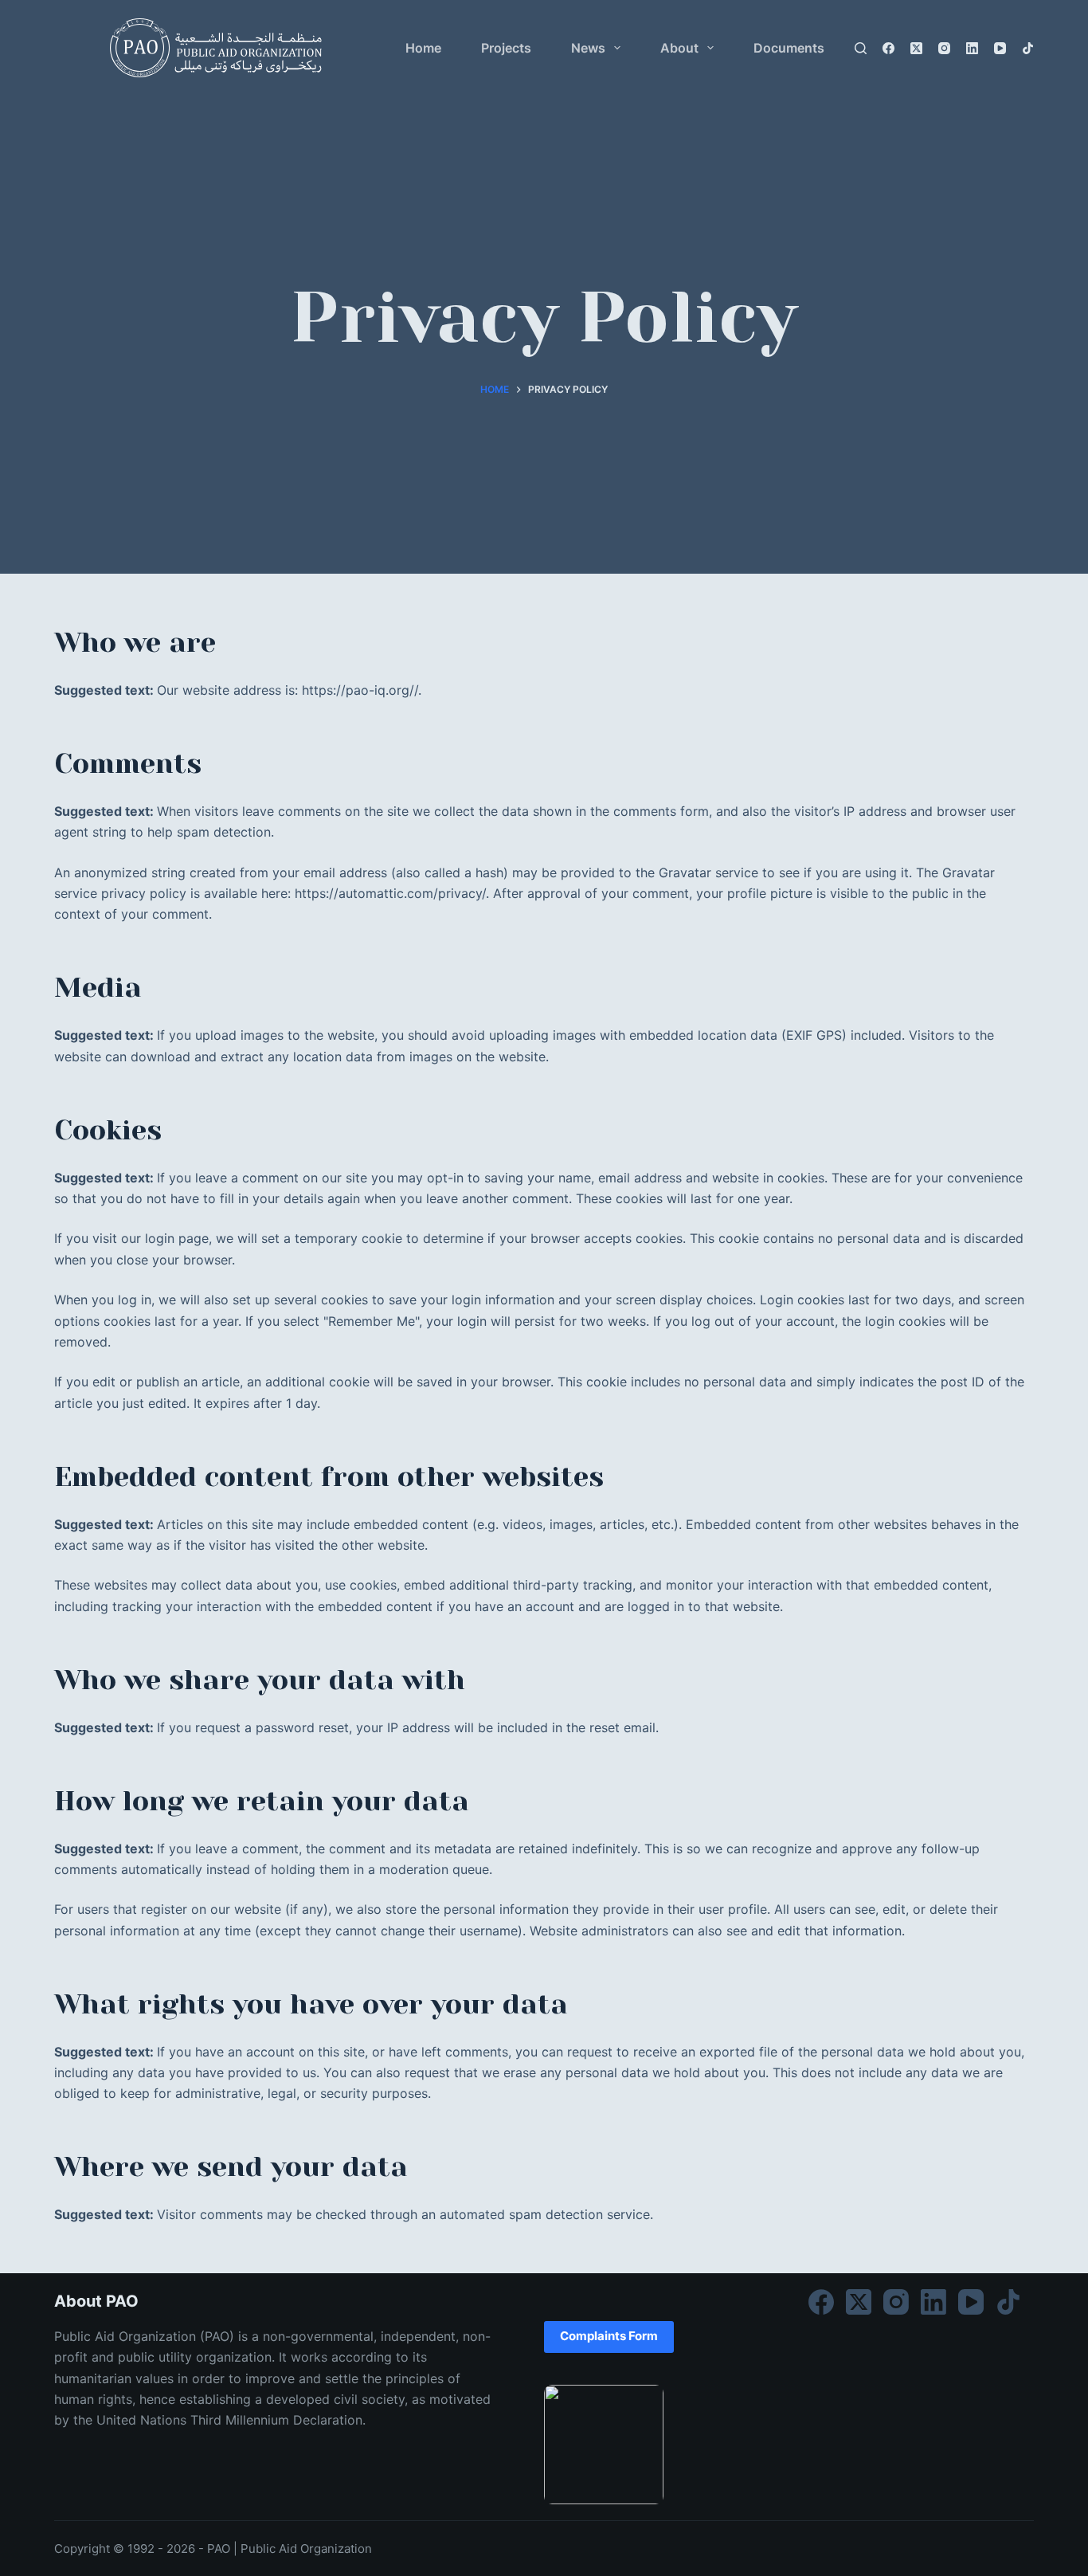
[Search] (861, 48)
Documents (789, 48)
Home (423, 48)
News (588, 48)
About (679, 48)
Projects (506, 48)
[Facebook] (888, 48)
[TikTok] (1028, 48)
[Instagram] (944, 48)
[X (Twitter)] (916, 48)
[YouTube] (1000, 48)
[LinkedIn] (972, 48)
